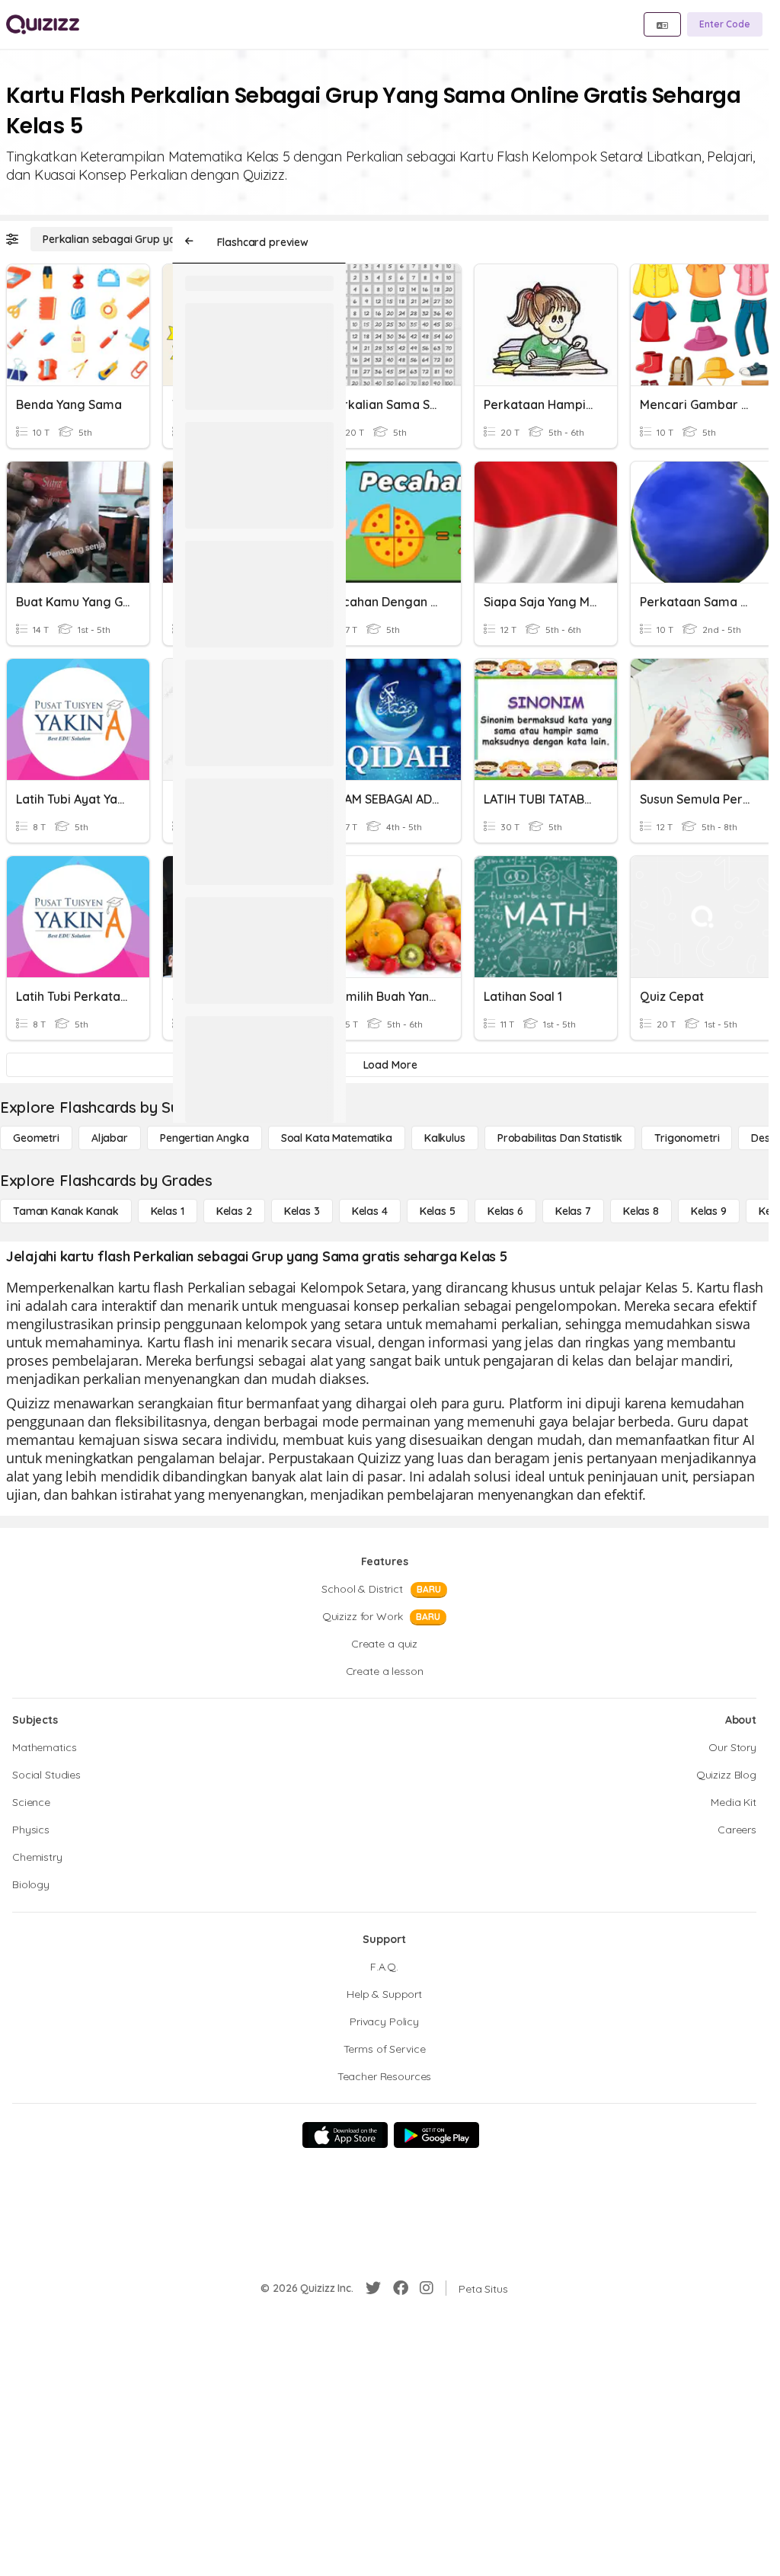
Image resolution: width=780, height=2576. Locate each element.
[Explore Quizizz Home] (43, 24)
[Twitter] (373, 2288)
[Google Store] (436, 2135)
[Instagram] (427, 2288)
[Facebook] (401, 2288)
